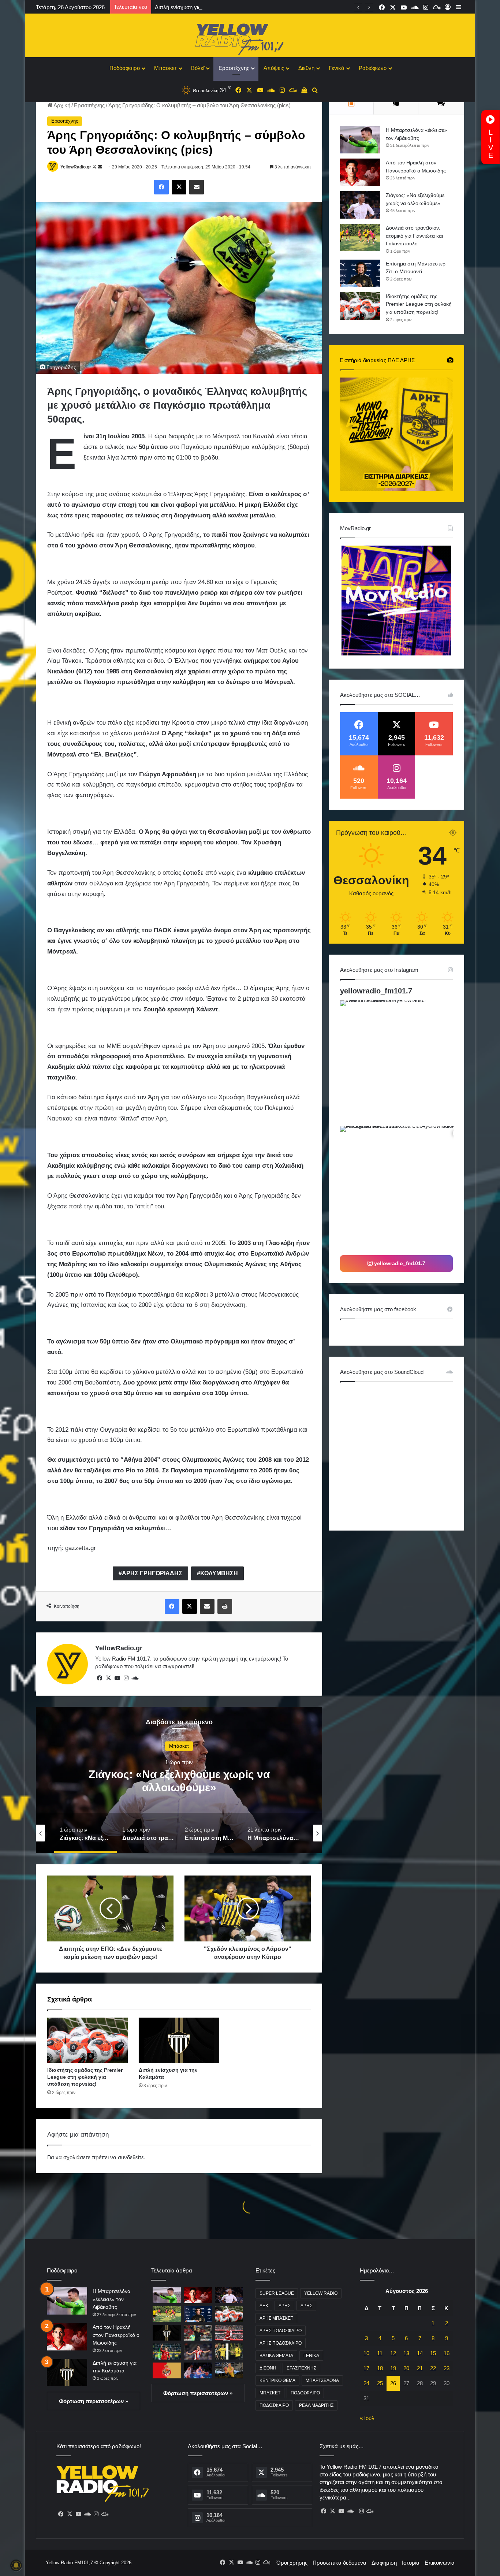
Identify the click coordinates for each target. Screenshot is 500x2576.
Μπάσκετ (165, 68)
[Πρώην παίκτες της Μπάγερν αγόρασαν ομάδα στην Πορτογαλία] (167, 2351)
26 (393, 2383)
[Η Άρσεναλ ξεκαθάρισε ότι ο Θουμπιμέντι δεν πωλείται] (229, 2333)
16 (447, 2353)
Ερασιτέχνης (234, 68)
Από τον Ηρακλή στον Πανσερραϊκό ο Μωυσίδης (116, 2335)
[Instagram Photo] (402, 1062)
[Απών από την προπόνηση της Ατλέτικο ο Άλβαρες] (198, 2351)
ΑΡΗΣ (284, 2306)
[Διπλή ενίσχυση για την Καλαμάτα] (179, 2040)
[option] (179, 1780)
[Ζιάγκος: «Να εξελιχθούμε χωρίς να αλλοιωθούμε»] (360, 205)
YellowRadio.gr (76, 167)
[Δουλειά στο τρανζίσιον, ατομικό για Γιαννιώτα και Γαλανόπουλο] (360, 237)
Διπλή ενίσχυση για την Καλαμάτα (196, 7)
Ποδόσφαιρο (125, 68)
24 (366, 2383)
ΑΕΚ (264, 2306)
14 (420, 2353)
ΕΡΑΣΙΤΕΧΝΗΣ (301, 2368)
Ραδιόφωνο (373, 68)
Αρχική (61, 105)
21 (420, 2368)
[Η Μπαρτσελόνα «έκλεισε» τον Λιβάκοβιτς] (360, 140)
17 (366, 2368)
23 (447, 2368)
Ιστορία (411, 2563)
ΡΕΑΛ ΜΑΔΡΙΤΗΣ (316, 2405)
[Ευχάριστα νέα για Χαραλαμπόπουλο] (198, 2370)
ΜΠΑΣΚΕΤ (270, 2393)
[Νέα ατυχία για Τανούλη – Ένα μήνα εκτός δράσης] (229, 2370)
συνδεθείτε (131, 2157)
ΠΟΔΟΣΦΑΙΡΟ (305, 2393)
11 (380, 2353)
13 (406, 2353)
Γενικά (337, 68)
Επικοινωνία (440, 2563)
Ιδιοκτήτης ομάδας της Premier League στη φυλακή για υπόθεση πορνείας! (85, 2077)
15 (433, 2353)
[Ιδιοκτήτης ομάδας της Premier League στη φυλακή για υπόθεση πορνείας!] (87, 2040)
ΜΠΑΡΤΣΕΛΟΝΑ (322, 2380)
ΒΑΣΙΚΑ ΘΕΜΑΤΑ (276, 2356)
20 (406, 2368)
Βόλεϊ (198, 68)
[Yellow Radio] (250, 37)
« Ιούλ (367, 2418)
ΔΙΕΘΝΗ (268, 2368)
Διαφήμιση (384, 2563)
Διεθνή (306, 68)
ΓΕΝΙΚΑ (311, 2356)
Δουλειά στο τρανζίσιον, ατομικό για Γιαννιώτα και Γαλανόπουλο (414, 236)
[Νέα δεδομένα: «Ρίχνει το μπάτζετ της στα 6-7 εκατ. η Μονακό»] (167, 2370)
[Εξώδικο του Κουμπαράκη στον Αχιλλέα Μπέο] (198, 2333)
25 (380, 2383)
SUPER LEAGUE (277, 2293)
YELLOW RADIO (321, 2293)
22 (433, 2368)
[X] (108, 1678)
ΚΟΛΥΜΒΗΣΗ (219, 1573)
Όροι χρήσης (292, 2563)
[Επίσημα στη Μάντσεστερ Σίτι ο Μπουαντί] (360, 273)
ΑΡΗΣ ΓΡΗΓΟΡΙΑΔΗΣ (152, 1573)
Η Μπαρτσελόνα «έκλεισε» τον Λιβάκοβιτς (111, 2299)
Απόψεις (274, 68)
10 (366, 2353)
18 (380, 2368)
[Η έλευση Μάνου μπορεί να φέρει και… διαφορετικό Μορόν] (229, 2351)
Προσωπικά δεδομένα (339, 2563)
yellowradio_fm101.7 (376, 991)
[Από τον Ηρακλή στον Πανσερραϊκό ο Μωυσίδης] (360, 172)
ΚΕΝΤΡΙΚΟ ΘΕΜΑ (277, 2380)
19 (393, 2368)
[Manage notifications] (16, 2565)
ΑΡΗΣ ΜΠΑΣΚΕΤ (276, 2318)
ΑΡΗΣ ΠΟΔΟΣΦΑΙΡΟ (281, 2331)
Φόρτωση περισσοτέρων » (94, 2401)
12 (393, 2353)
